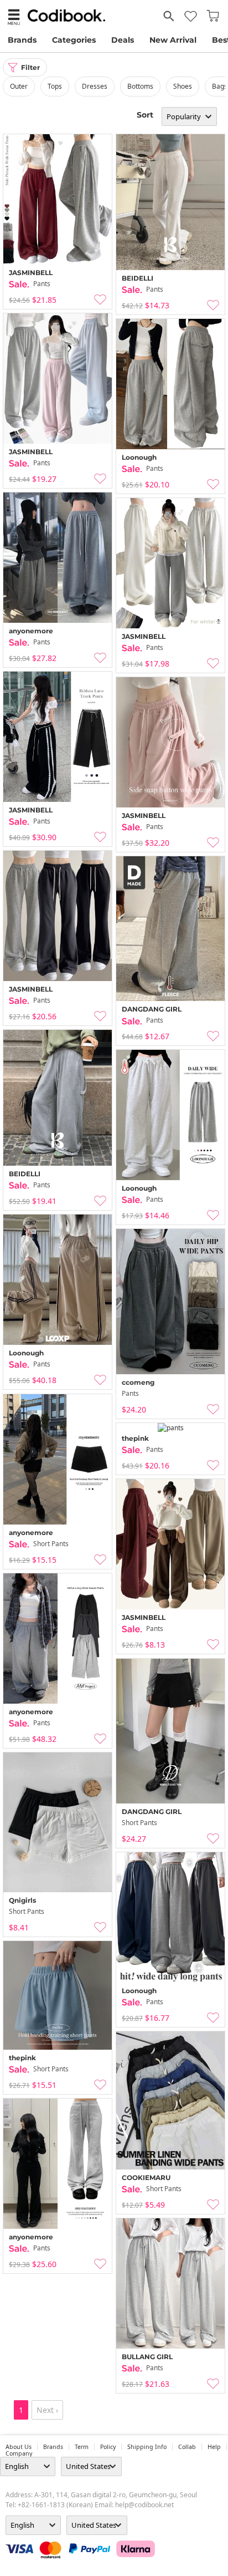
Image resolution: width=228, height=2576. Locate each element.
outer (19, 86)
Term (82, 2447)
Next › (47, 2410)
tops (55, 86)
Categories (74, 40)
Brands (22, 40)
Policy (108, 2447)
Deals (123, 40)
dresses (95, 86)
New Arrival (173, 40)
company (19, 2453)
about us (19, 2447)
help (214, 2447)
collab (187, 2447)
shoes (183, 86)
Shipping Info (147, 2447)
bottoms (140, 86)
